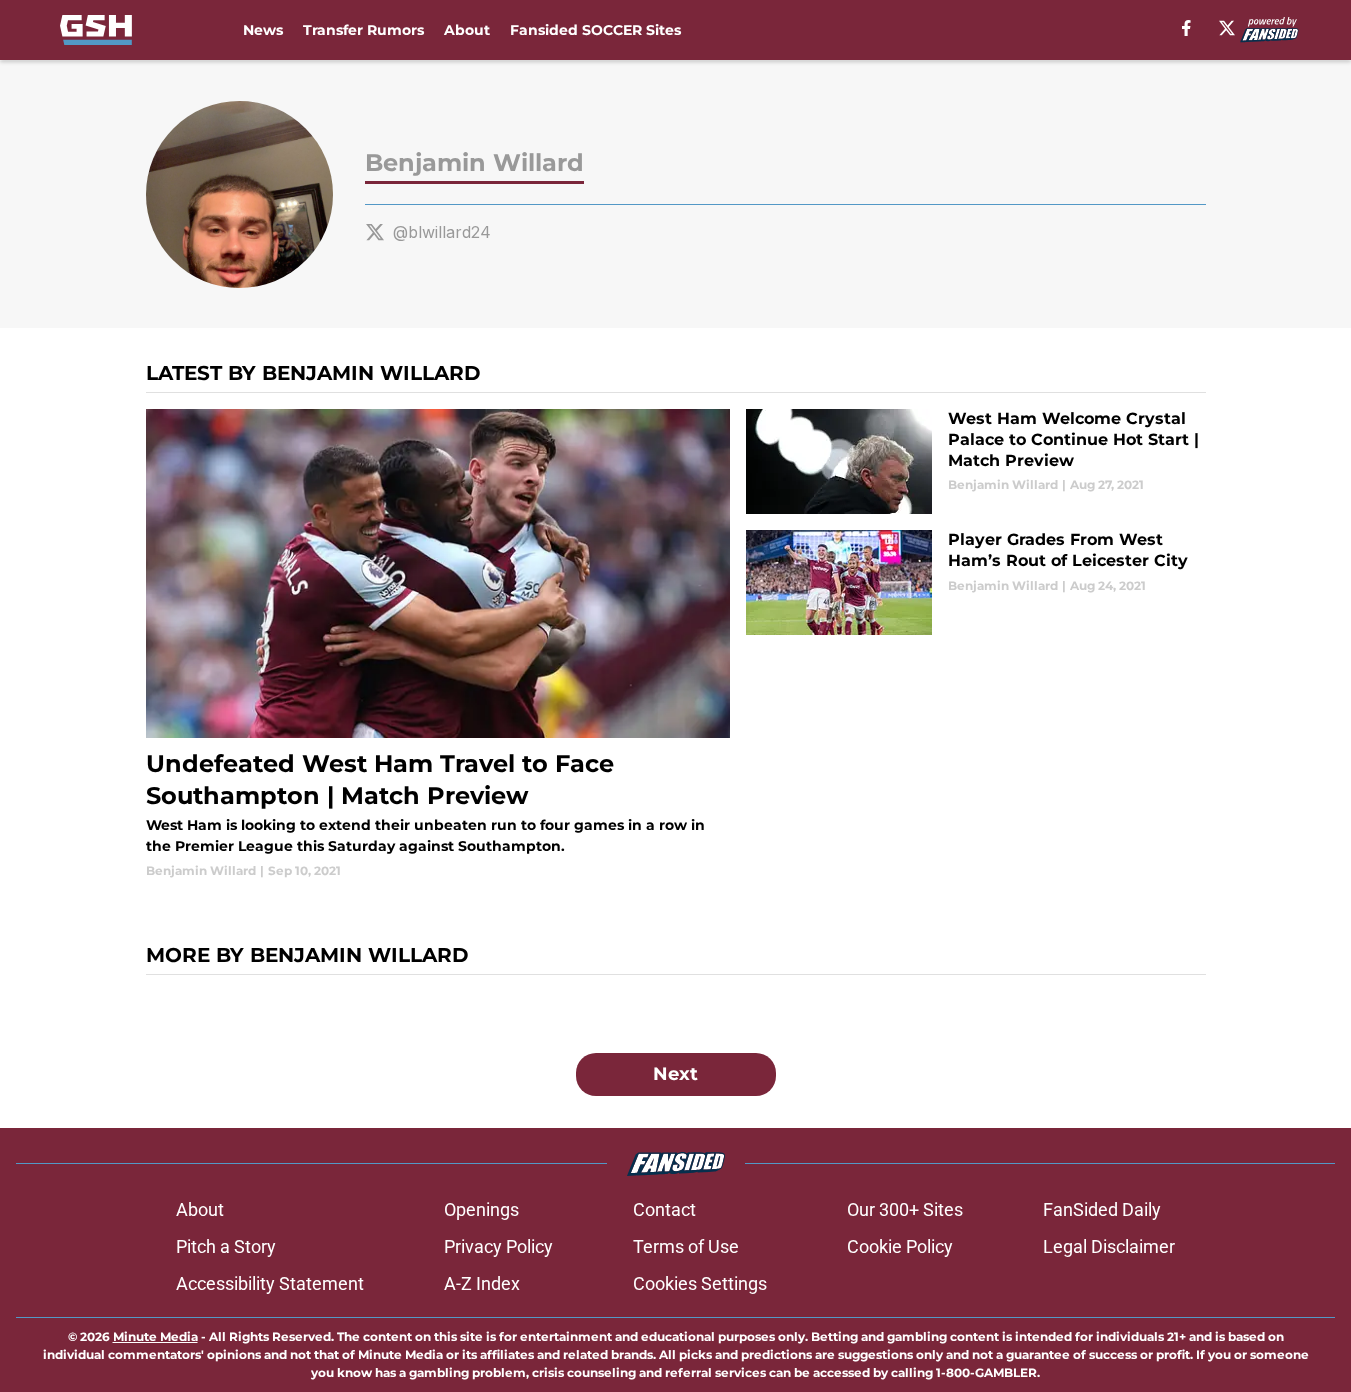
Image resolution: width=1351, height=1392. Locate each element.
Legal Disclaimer (1109, 1246)
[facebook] (1186, 28)
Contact (664, 1209)
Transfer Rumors (363, 30)
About (467, 30)
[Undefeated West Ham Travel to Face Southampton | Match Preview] (438, 644)
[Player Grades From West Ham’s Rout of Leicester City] (975, 582)
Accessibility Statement (270, 1283)
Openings (481, 1209)
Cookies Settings (700, 1283)
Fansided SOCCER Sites (595, 30)
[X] (1227, 28)
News (263, 30)
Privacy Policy (498, 1246)
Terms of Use (686, 1246)
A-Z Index (482, 1283)
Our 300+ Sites (905, 1209)
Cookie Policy (900, 1246)
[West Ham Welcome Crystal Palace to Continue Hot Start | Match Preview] (975, 461)
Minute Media (155, 1336)
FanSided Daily (1102, 1209)
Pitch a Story (226, 1246)
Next (675, 1074)
